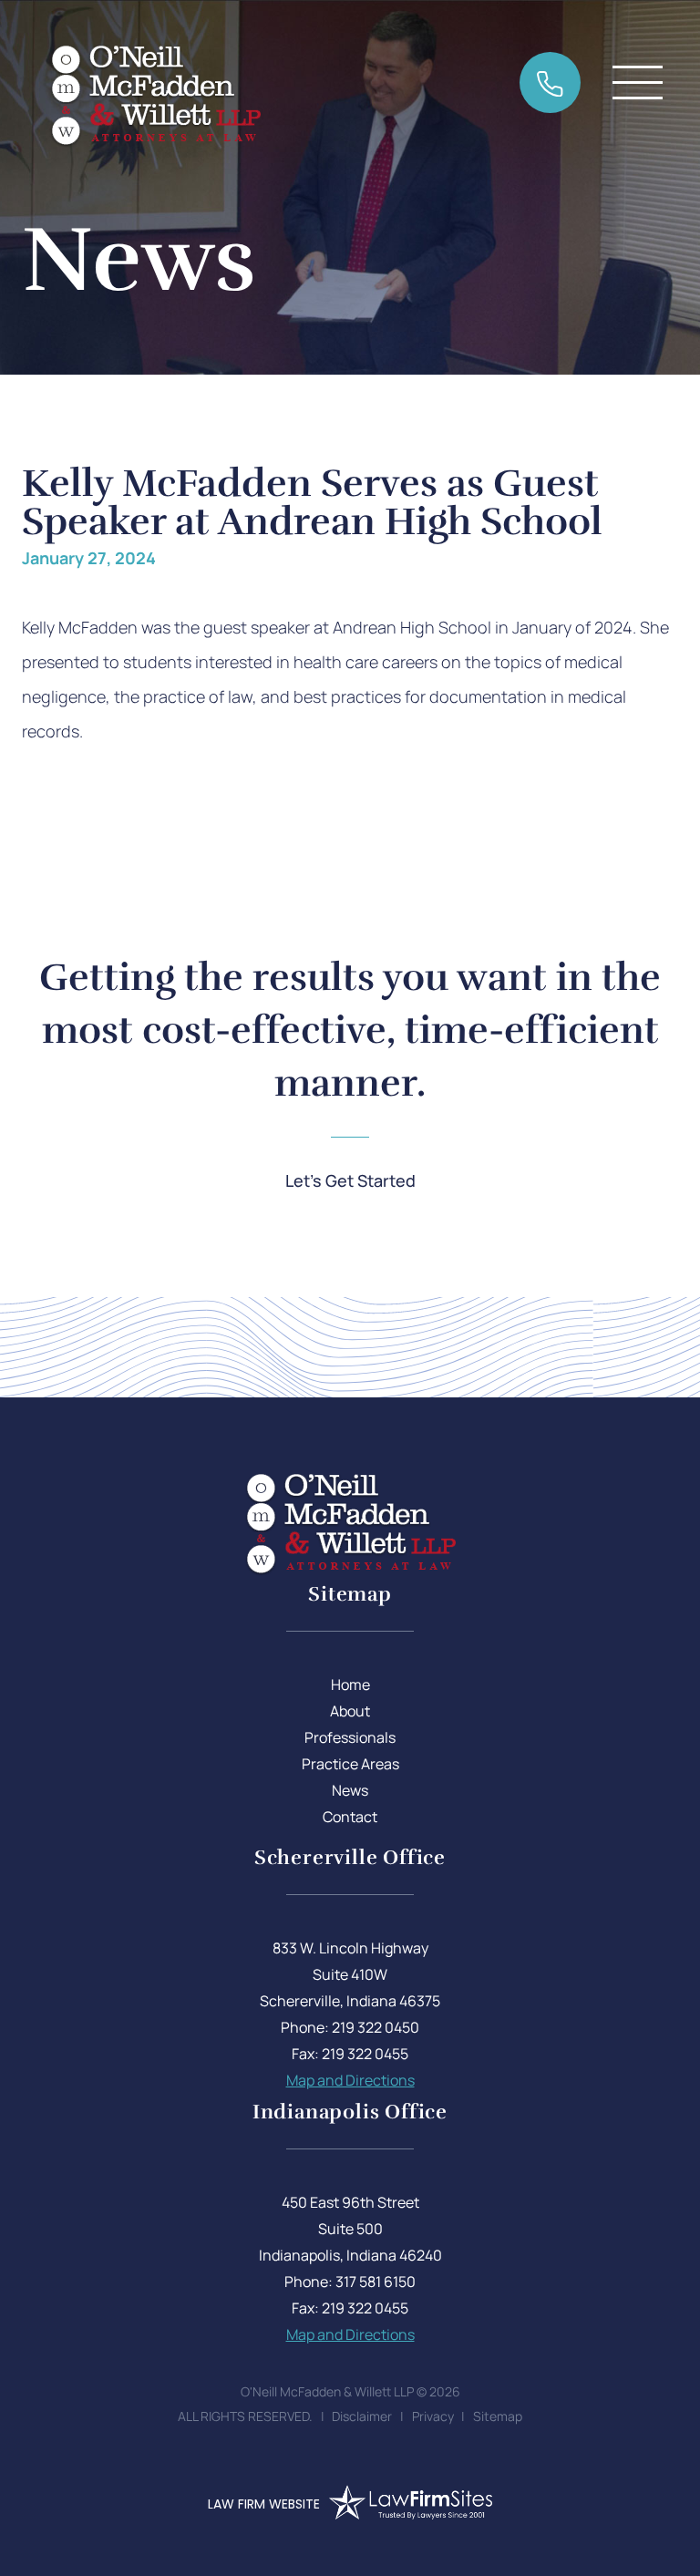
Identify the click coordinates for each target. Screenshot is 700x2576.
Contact (350, 1817)
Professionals (350, 1737)
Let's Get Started (350, 1180)
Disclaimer (362, 2416)
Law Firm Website (264, 2504)
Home (350, 1685)
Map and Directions (350, 2080)
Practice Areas (350, 1764)
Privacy (433, 2416)
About (350, 1711)
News (350, 1790)
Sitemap (498, 2416)
